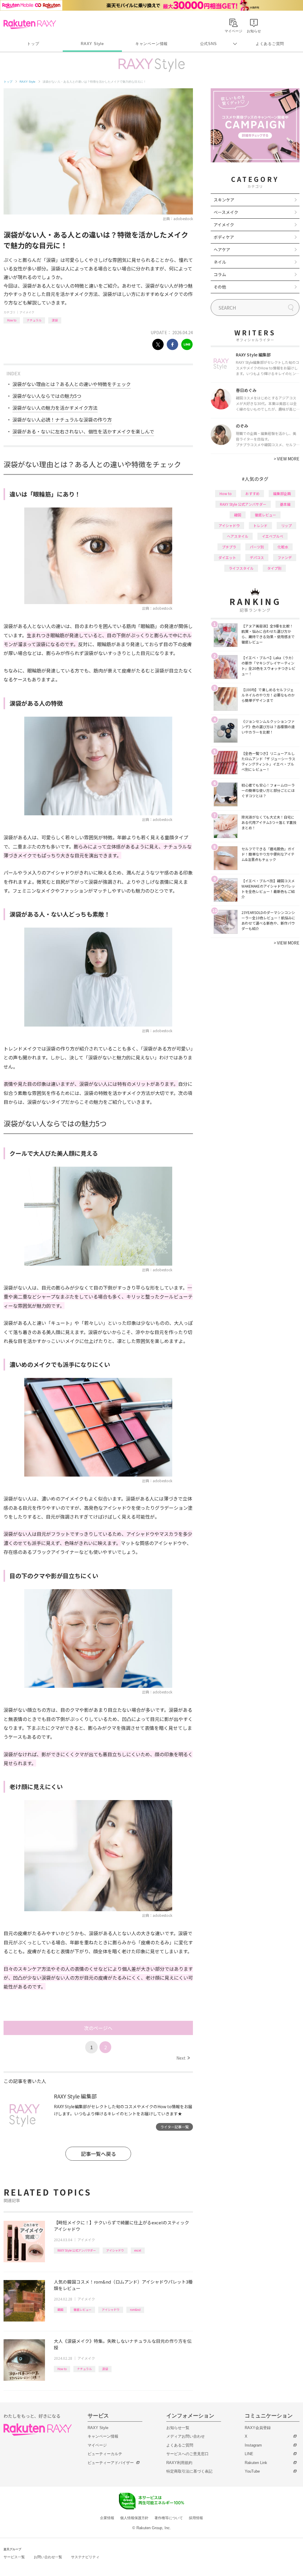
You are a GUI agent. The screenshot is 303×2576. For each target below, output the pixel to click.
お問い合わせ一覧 (48, 2557)
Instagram (253, 2445)
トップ (33, 44)
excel (138, 2250)
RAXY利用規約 (179, 2463)
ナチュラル (34, 320)
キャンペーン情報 (151, 44)
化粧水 (283, 547)
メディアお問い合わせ (186, 2436)
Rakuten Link (256, 2463)
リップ (286, 525)
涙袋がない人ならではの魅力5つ (47, 396)
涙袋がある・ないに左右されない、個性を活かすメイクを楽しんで (83, 431)
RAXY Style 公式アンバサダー (77, 2250)
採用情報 (196, 2518)
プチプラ (229, 547)
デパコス (257, 557)
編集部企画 (282, 493)
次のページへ (98, 2028)
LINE (249, 2454)
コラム (220, 274)
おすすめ (252, 493)
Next (183, 2058)
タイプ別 (274, 568)
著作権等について (169, 2518)
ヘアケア (222, 249)
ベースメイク (226, 212)
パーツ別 (257, 547)
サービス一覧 (14, 2557)
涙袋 (55, 320)
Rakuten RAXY (30, 24)
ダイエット (227, 557)
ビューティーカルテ (105, 2454)
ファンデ (285, 557)
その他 (220, 287)
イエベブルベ (273, 536)
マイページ (97, 2445)
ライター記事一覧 (175, 2127)
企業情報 (107, 2518)
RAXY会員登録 (258, 2428)
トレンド (260, 525)
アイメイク (27, 312)
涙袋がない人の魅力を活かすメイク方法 (55, 408)
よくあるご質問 (270, 44)
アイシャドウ (115, 2250)
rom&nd (135, 2310)
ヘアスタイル (238, 536)
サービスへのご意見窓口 (187, 2454)
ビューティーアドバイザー (111, 2463)
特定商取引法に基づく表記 (189, 2471)
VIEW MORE (287, 459)
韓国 (60, 2310)
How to (12, 320)
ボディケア (224, 237)
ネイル (220, 262)
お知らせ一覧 (178, 2428)
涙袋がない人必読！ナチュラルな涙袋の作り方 (62, 420)
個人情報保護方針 (134, 2518)
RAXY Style (92, 44)
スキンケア (224, 200)
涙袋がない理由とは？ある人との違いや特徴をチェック (72, 384)
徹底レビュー (83, 2310)
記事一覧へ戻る (98, 2154)
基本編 (285, 504)
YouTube (252, 2471)
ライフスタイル (241, 568)
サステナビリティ (85, 2557)
